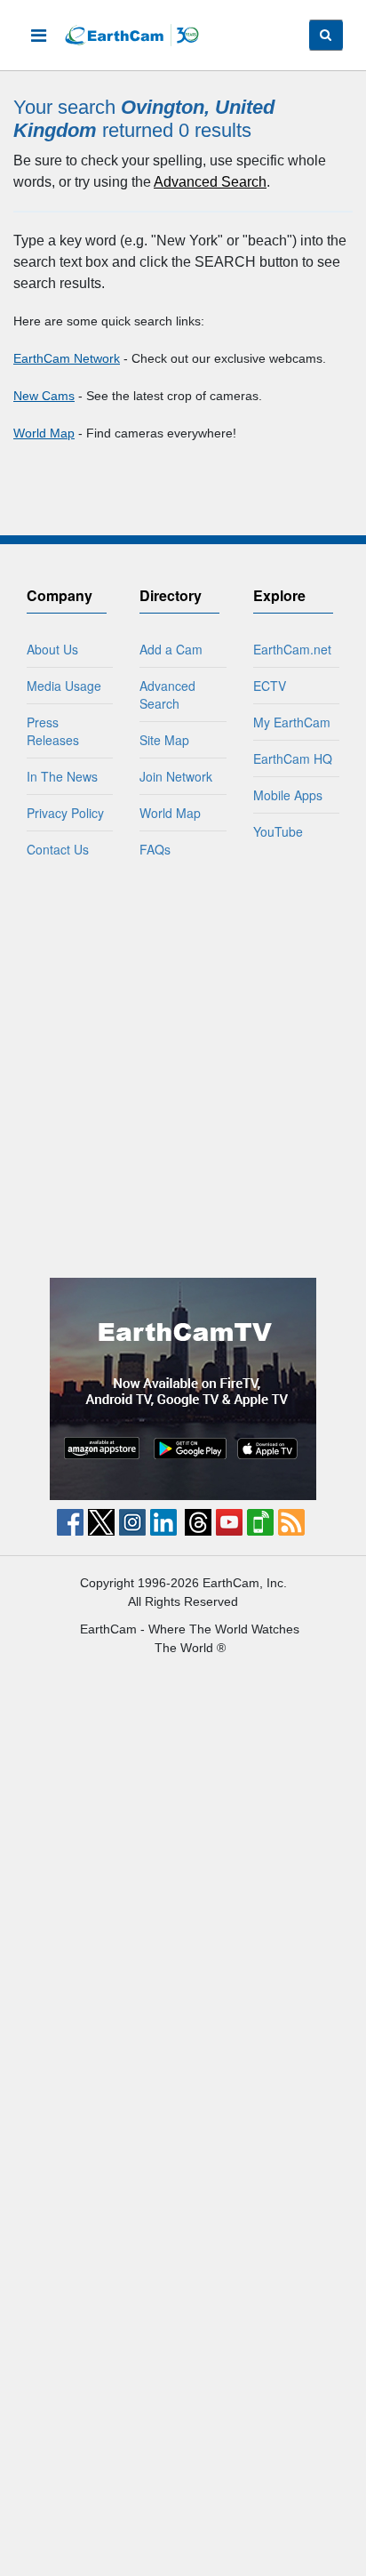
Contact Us (58, 849)
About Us (52, 649)
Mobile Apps (288, 795)
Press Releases (53, 731)
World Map (44, 433)
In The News (62, 776)
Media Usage (64, 686)
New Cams (44, 396)
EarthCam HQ (293, 758)
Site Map (164, 740)
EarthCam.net (292, 649)
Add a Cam (171, 649)
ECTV (270, 686)
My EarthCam (292, 722)
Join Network (176, 776)
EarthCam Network (67, 358)
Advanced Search (210, 182)
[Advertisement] (183, 1068)
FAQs (155, 849)
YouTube (278, 831)
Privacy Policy (65, 813)
